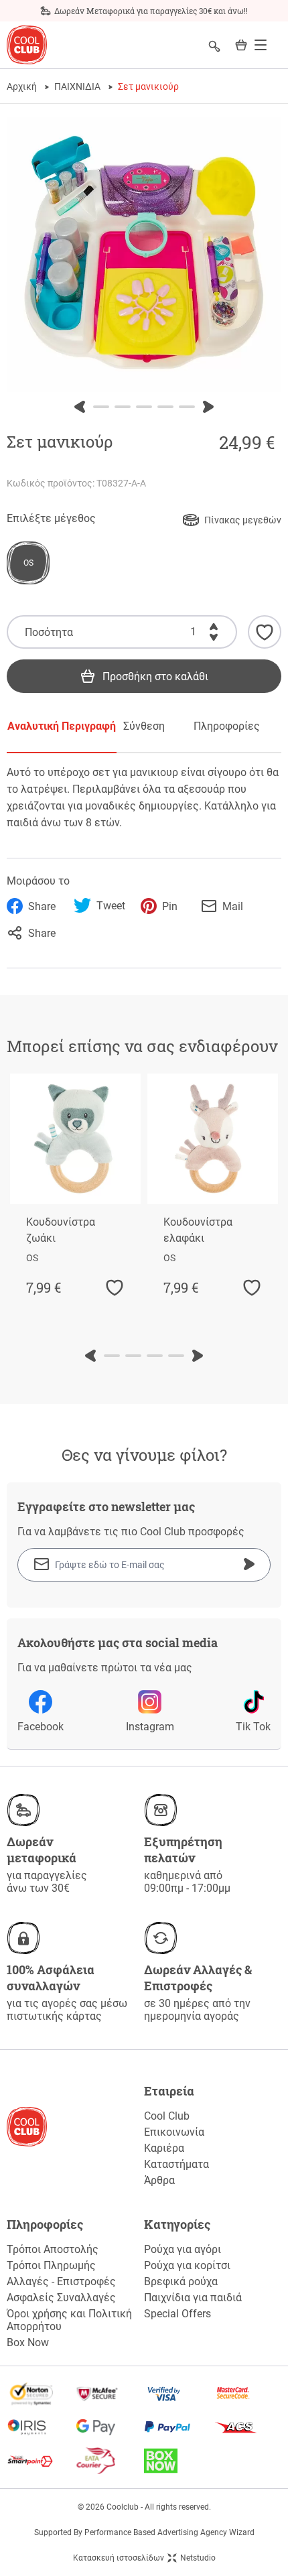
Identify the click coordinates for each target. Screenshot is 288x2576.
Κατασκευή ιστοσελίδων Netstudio (144, 2558)
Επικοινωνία (174, 2132)
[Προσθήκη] (214, 624)
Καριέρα (164, 2148)
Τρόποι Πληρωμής (51, 2265)
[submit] (249, 1564)
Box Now (28, 2342)
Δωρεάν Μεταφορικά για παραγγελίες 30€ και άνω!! (151, 11)
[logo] (27, 45)
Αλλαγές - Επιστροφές (61, 2281)
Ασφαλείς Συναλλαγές (61, 2298)
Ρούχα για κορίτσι (187, 2265)
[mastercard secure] (247, 2394)
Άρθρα (159, 2180)
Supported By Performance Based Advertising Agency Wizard (144, 2532)
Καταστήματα (176, 2164)
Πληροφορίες (227, 726)
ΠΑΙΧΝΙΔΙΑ (77, 86)
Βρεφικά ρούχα (181, 2281)
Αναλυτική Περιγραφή (62, 726)
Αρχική (22, 86)
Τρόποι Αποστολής (53, 2249)
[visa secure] (178, 2394)
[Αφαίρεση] (214, 640)
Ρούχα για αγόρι (183, 2249)
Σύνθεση (144, 726)
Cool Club (167, 2116)
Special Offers (177, 2314)
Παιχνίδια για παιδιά (193, 2298)
